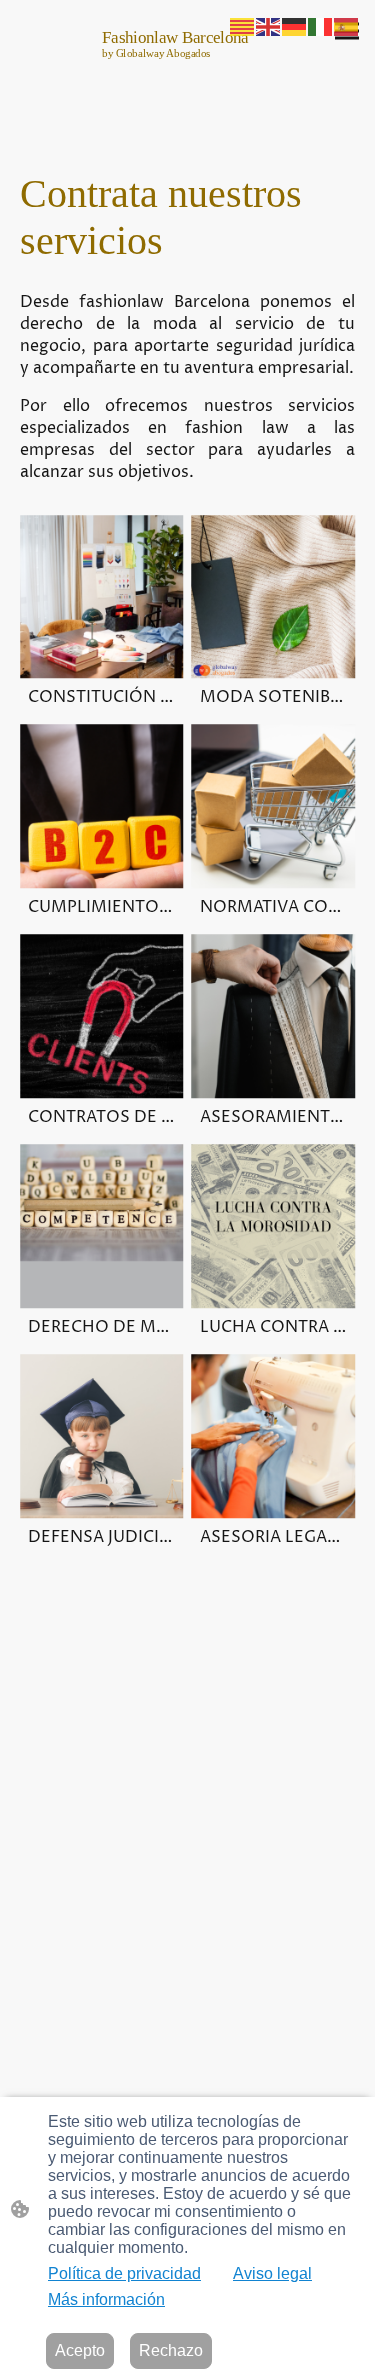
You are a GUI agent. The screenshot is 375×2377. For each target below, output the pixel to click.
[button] (243, 25)
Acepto (80, 2350)
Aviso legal (272, 2273)
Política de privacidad (124, 2273)
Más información (106, 2299)
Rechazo (171, 2350)
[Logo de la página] (188, 78)
